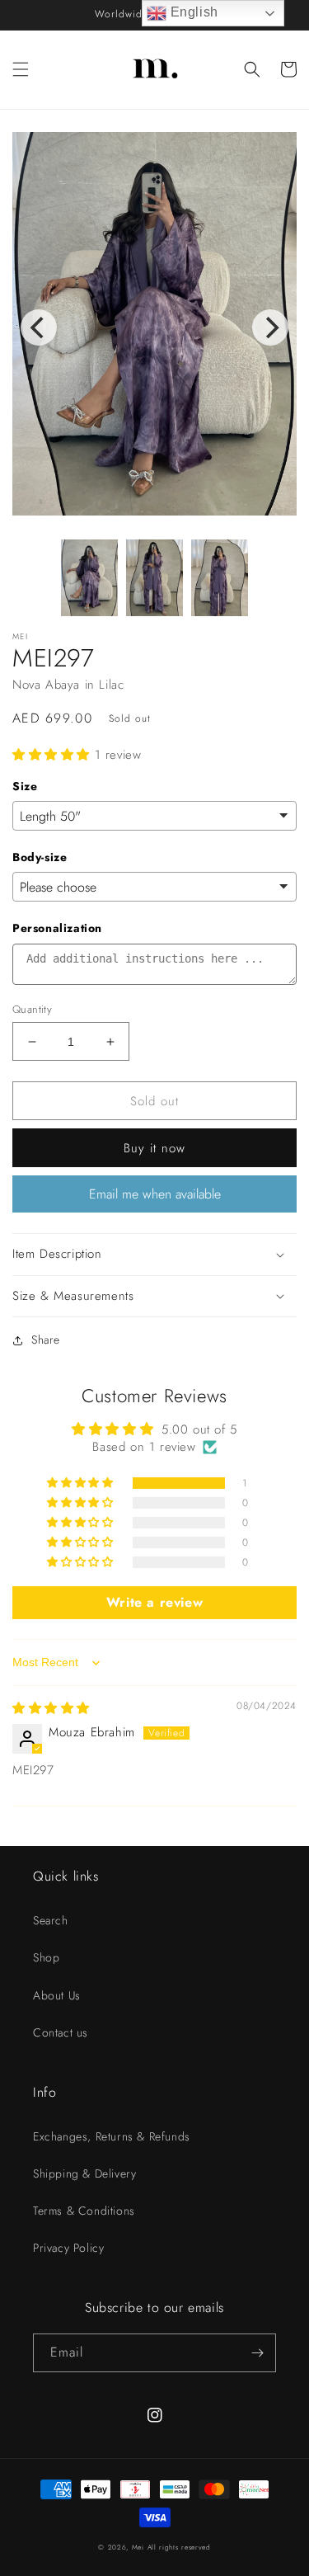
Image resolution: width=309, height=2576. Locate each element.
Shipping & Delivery (84, 2173)
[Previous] (39, 327)
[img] (51, 1708)
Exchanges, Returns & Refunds (112, 2136)
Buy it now (154, 1148)
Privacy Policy (68, 2248)
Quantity (32, 1009)
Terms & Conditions (84, 2211)
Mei (138, 2547)
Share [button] (46, 1340)
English (192, 12)
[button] (21, 69)
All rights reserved (179, 2547)
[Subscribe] (257, 2353)
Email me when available (155, 1194)
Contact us (61, 2032)
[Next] (270, 327)
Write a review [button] (154, 1602)
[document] (154, 327)
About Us (57, 1995)
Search (51, 1920)
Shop (46, 1957)
